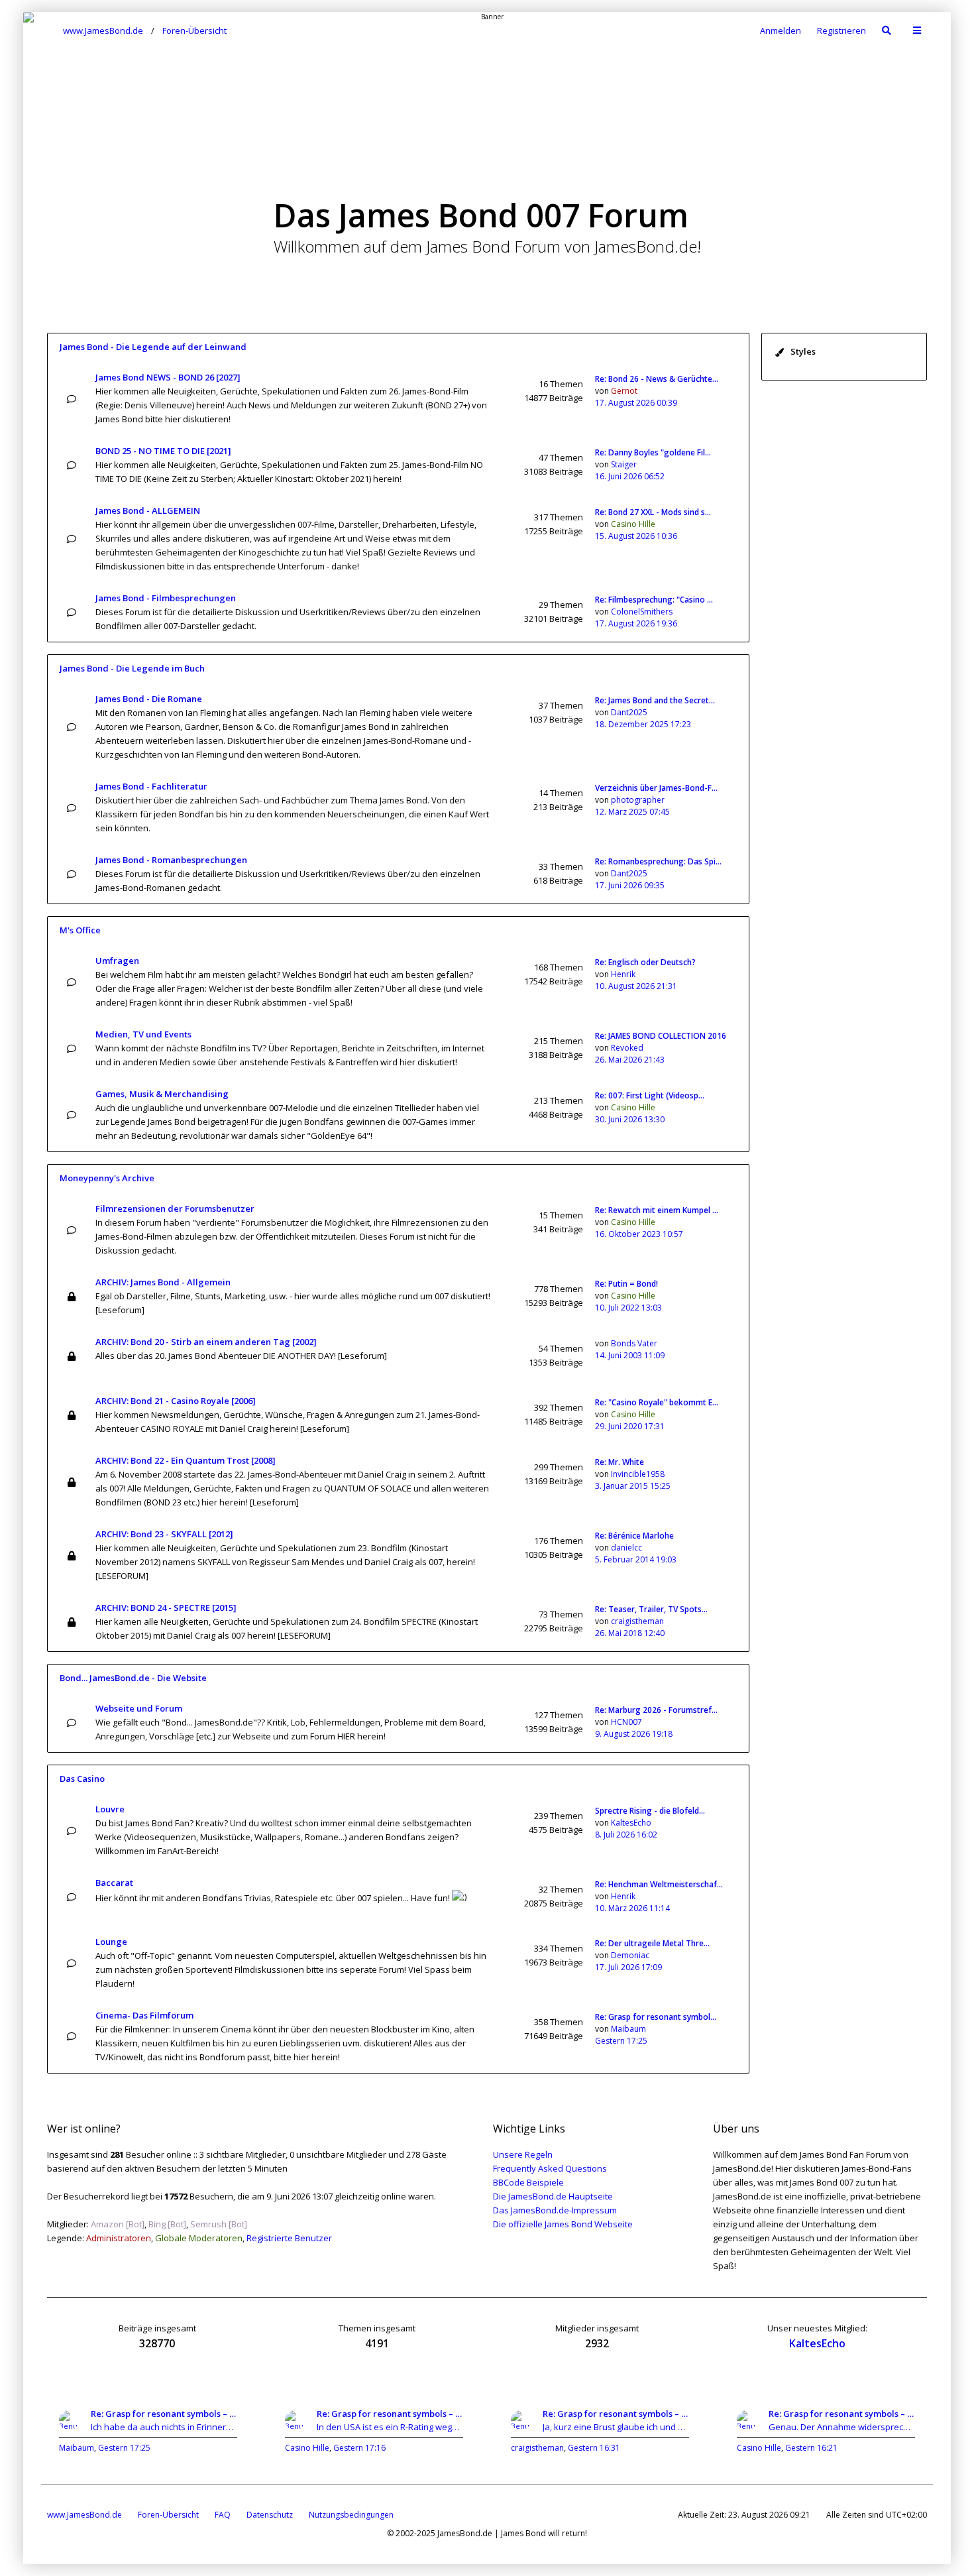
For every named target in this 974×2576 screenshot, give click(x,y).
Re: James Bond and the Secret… (655, 700)
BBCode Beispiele (528, 2182)
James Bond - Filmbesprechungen (166, 598)
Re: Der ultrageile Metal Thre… (652, 1943)
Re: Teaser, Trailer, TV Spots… (651, 1609)
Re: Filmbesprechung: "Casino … (654, 600)
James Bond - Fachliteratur (151, 786)
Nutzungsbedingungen (351, 2515)
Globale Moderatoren (199, 2238)
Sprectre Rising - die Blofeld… (650, 1811)
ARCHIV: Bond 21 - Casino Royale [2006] (176, 1401)
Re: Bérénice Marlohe (634, 1536)
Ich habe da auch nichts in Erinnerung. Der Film (164, 2427)
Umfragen (117, 961)
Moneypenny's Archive (107, 1178)
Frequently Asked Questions (550, 2168)
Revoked (627, 1048)
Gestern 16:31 (594, 2448)
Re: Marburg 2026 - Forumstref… (656, 1710)
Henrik (623, 974)
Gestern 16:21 (811, 2448)
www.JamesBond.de (84, 2515)
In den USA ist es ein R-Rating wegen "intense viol (390, 2427)
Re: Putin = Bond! (626, 1284)
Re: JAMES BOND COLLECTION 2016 (661, 1036)
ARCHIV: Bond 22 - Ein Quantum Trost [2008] (186, 1460)
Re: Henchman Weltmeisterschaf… (659, 1884)
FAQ (223, 2515)
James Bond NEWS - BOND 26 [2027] (168, 377)
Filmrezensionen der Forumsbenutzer (175, 1208)
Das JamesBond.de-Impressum (555, 2210)
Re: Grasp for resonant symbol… (656, 2017)
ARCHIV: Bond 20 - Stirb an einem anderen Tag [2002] (206, 1342)
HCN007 (626, 1722)
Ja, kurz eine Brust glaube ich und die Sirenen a (616, 2427)
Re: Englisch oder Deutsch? (645, 962)
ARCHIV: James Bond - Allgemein (163, 1282)
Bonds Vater (634, 1343)
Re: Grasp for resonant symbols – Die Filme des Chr (164, 2414)
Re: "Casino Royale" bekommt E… (657, 1402)
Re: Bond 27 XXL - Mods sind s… (653, 512)
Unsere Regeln (523, 2154)
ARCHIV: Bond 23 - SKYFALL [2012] (164, 1534)
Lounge (111, 1942)
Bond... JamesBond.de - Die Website (133, 1678)
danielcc (626, 1548)
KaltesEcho (631, 1823)
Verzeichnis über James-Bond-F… (656, 788)
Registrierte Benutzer (289, 2238)
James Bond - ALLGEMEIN (148, 510)
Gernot (624, 391)
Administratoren (119, 2238)
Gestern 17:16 (359, 2448)
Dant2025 (629, 712)
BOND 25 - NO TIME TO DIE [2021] (163, 451)
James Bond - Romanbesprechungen (171, 860)
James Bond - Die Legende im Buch (132, 668)
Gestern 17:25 (124, 2448)
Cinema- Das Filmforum (144, 2015)
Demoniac (630, 1955)
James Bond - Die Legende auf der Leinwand (153, 347)
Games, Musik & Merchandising (162, 1094)
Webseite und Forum (139, 1708)
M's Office (80, 930)
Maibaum (628, 2029)
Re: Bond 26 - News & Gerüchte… (657, 379)
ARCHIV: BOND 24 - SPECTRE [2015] (166, 1608)
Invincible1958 (638, 1474)
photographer (638, 800)
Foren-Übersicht (168, 2515)
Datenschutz (270, 2515)
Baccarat (114, 1883)
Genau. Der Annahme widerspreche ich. (842, 2427)
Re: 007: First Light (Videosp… (650, 1095)
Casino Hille (633, 524)
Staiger (624, 464)
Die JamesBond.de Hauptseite (553, 2196)
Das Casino (82, 1779)
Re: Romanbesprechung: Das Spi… (658, 861)
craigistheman (637, 1621)
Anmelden (781, 30)
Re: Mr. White (620, 1462)
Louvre (110, 1809)
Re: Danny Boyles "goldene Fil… (653, 452)
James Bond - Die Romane (149, 699)
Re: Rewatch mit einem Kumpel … (657, 1210)
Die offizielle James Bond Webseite (563, 2224)
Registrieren (841, 30)
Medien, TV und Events (143, 1034)
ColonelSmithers (642, 612)
